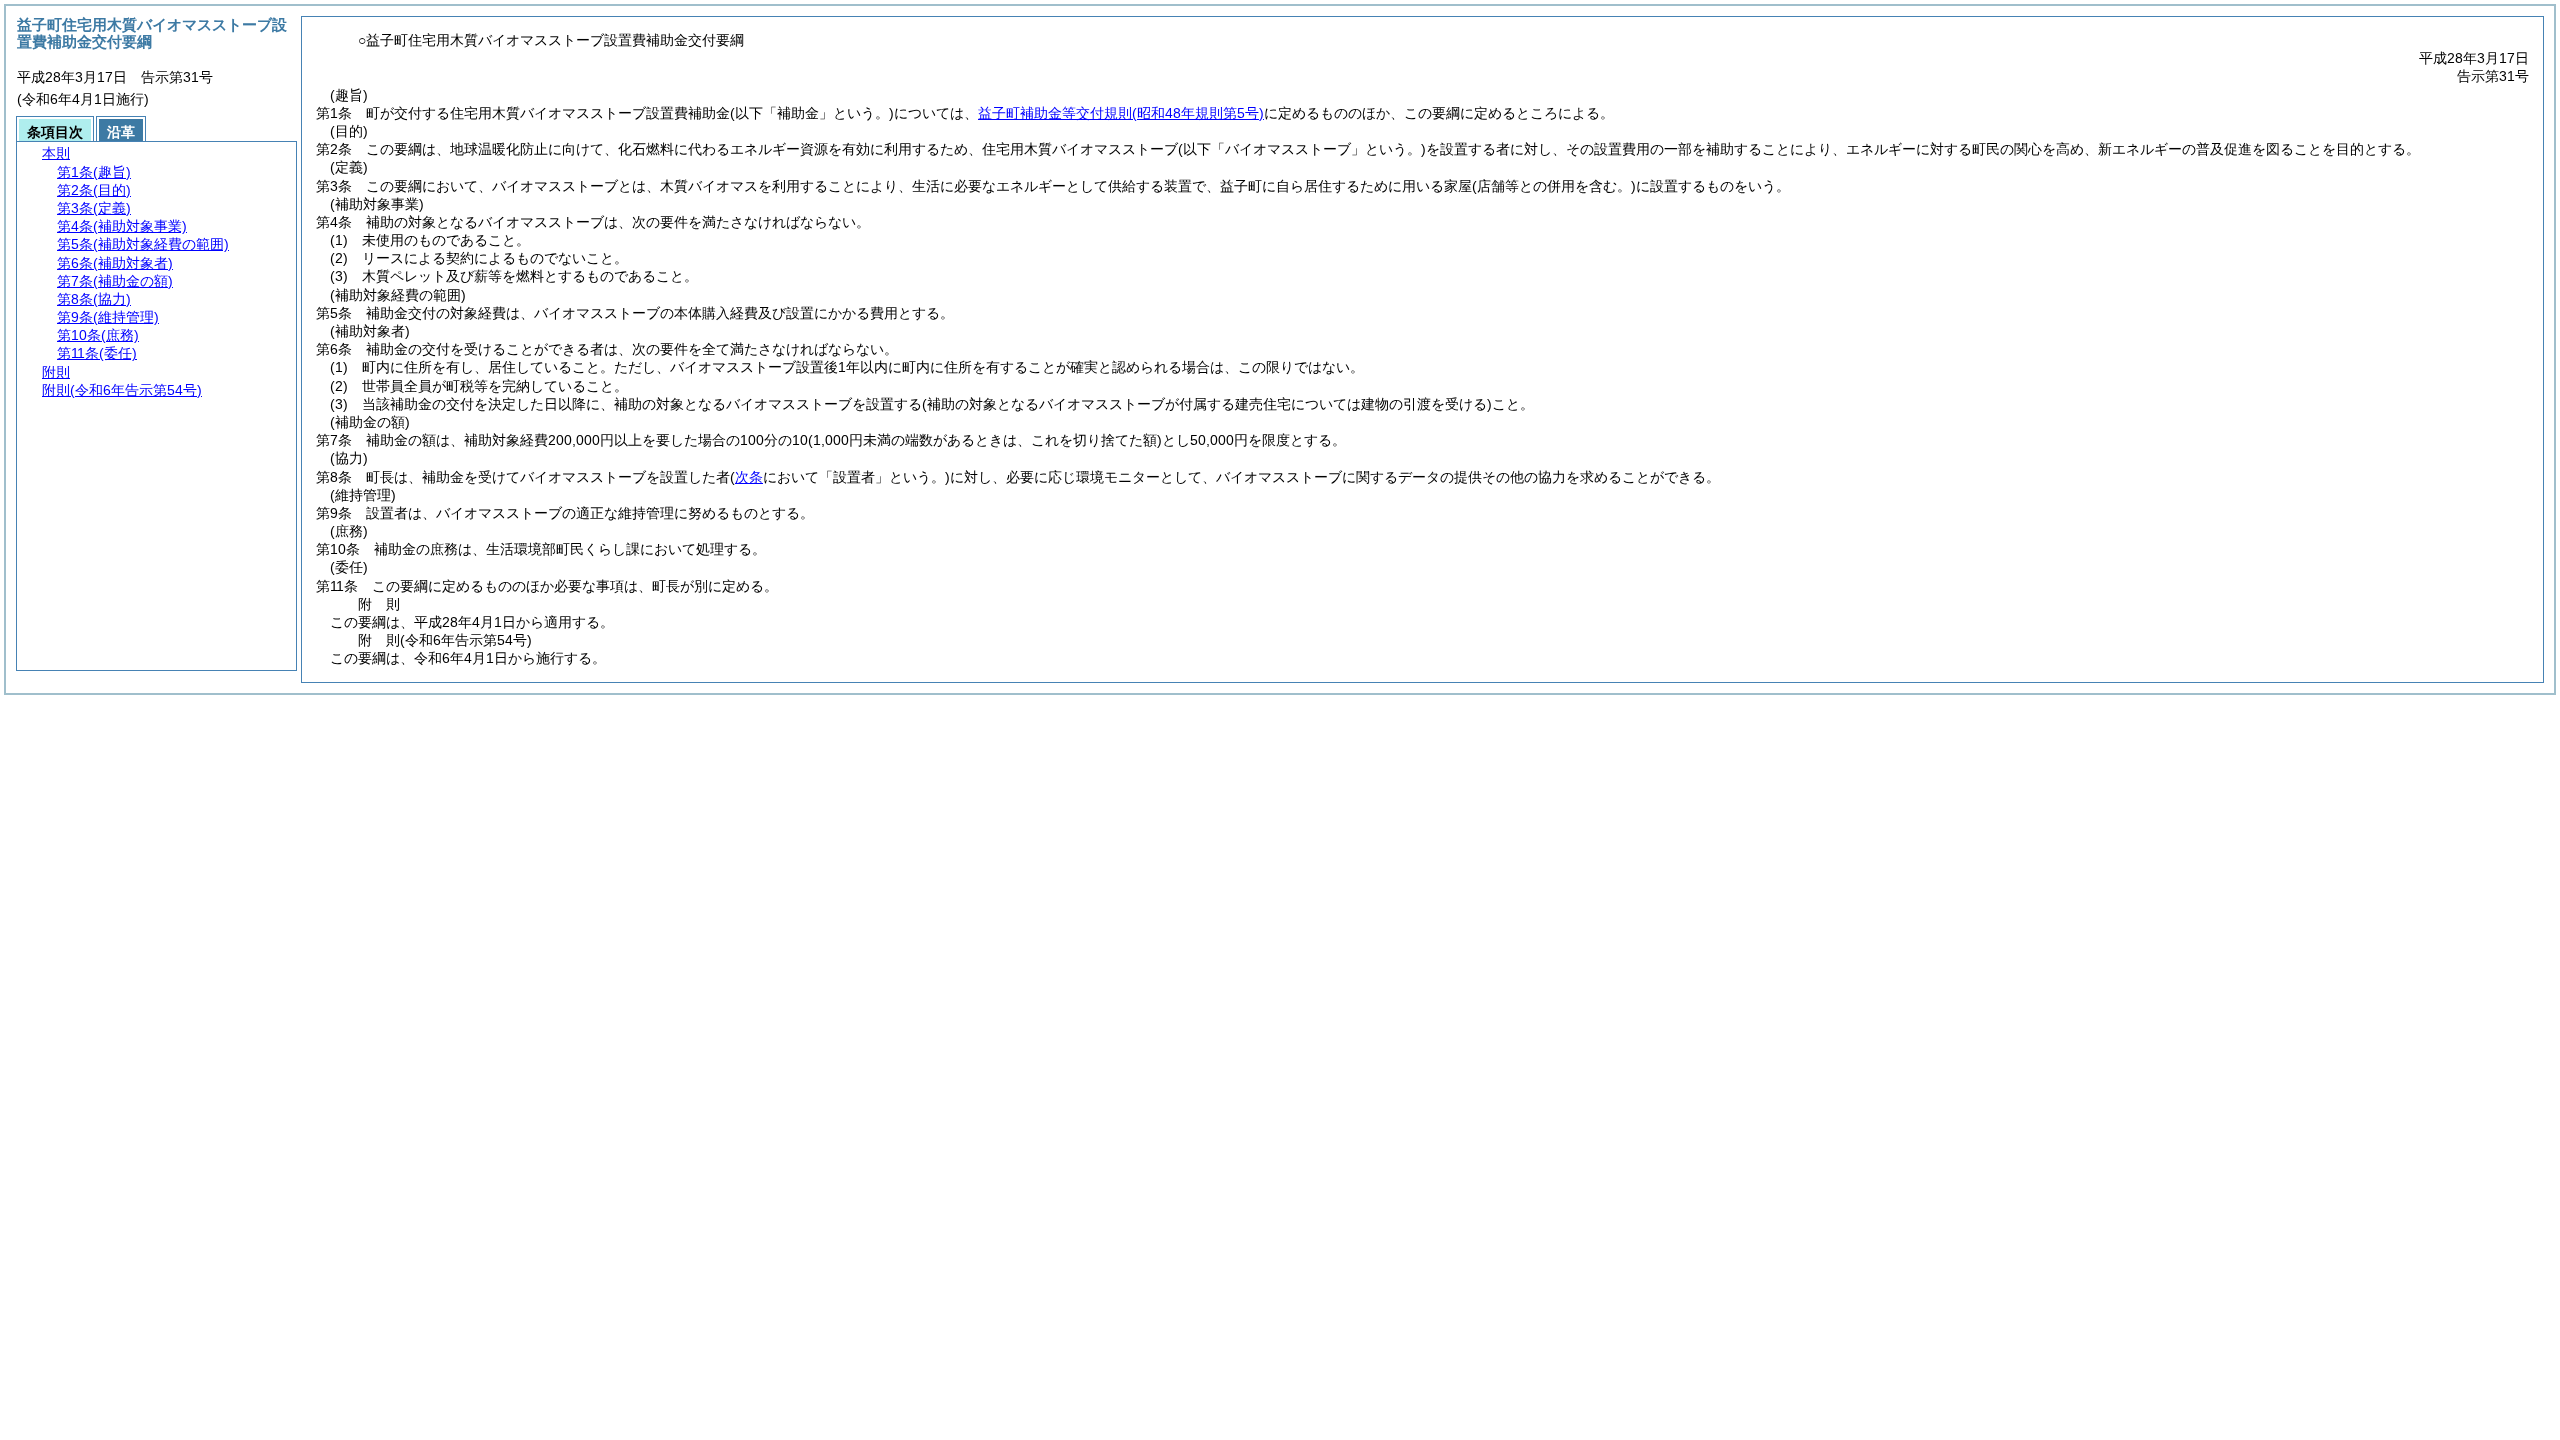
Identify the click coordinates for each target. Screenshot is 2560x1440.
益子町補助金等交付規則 (1121, 113)
